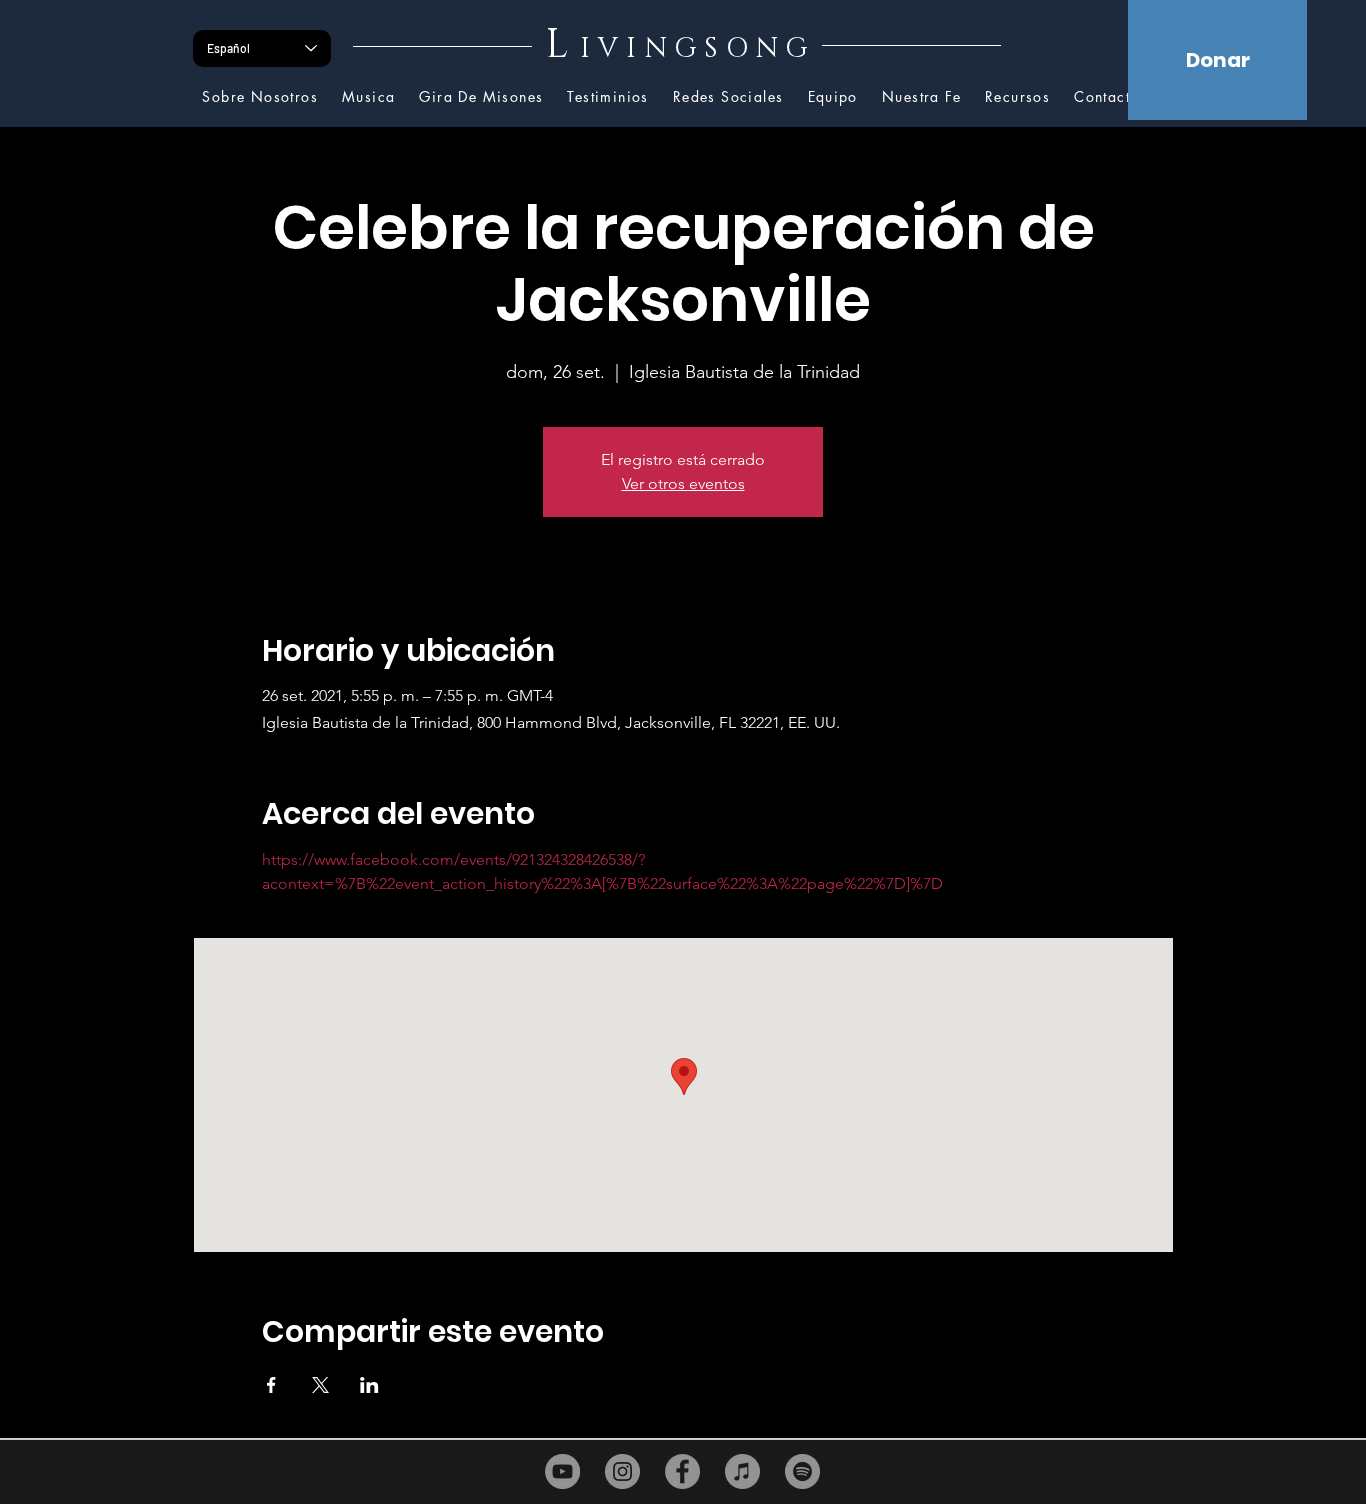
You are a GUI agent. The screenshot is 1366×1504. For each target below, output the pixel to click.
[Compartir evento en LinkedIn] (369, 1385)
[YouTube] (562, 1471)
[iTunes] (742, 1471)
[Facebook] (682, 1471)
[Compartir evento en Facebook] (271, 1385)
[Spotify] (802, 1471)
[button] (1017, 97)
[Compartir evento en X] (320, 1385)
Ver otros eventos (683, 483)
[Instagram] (622, 1471)
